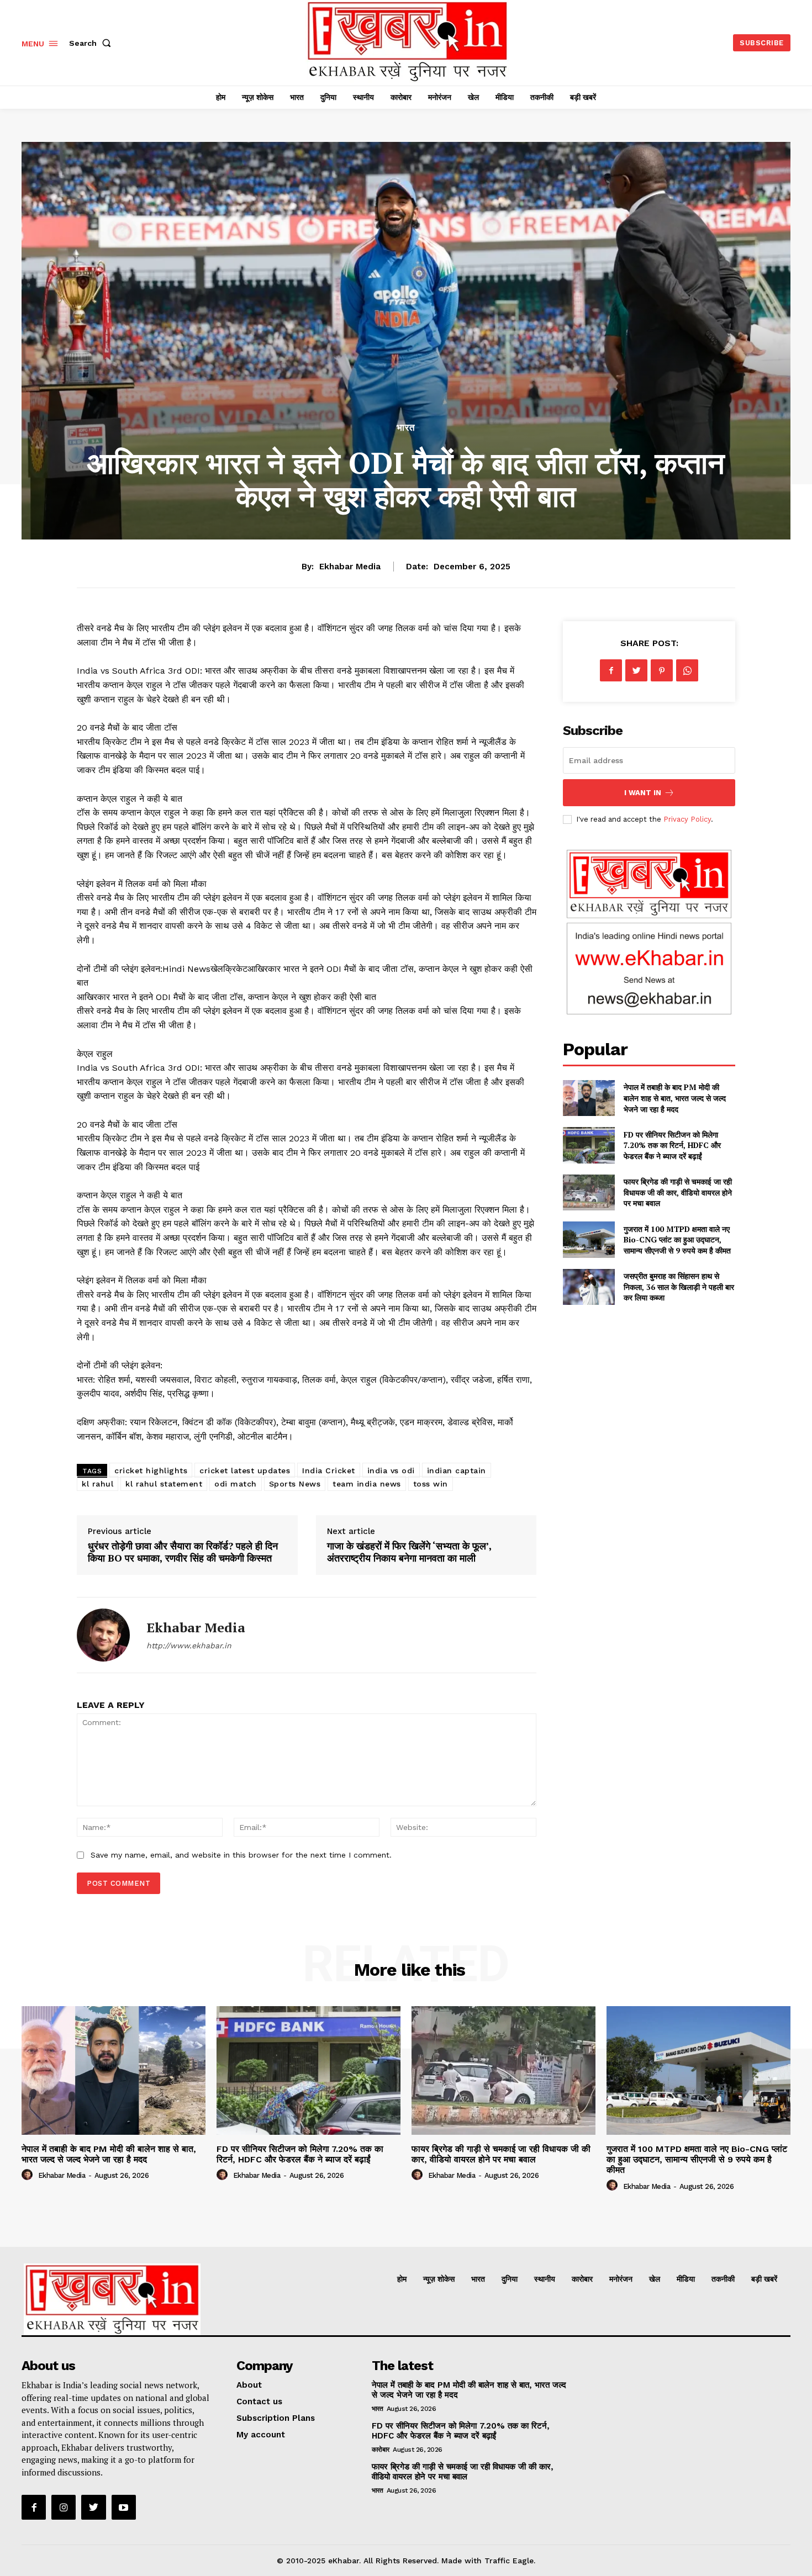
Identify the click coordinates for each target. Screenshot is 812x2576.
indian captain (457, 1471)
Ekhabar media (350, 567)
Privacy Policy (687, 819)
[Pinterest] (662, 670)
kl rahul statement (164, 1484)
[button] (92, 43)
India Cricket (329, 1471)
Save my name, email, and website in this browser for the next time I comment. (241, 1855)
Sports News (295, 1484)
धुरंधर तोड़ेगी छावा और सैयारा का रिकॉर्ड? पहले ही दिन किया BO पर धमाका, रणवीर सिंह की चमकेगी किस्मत (183, 1552)
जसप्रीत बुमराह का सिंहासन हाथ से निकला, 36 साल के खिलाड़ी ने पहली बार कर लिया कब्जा (679, 1287)
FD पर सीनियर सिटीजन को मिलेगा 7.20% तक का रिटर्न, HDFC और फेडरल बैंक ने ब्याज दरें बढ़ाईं (672, 1145)
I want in (643, 793)
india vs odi (391, 1471)
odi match (236, 1484)
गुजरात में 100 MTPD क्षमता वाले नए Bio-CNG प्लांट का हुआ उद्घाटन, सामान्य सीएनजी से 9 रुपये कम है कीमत (677, 1240)
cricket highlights (151, 1471)
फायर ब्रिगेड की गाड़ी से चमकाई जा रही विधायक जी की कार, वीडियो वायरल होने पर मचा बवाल (678, 1192)
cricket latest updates (245, 1471)
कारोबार (381, 2450)
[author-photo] (29, 2175)
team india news (367, 1484)
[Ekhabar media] (103, 1635)
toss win (431, 1484)
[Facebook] (611, 670)
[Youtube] (124, 2507)
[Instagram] (64, 2507)
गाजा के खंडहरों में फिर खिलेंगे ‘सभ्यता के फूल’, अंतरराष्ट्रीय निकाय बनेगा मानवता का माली (409, 1552)
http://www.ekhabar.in (189, 1646)
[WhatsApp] (687, 670)
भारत (406, 428)
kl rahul (97, 1484)
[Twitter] (636, 670)
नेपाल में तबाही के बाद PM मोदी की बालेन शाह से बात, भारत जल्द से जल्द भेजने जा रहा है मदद (675, 1098)
